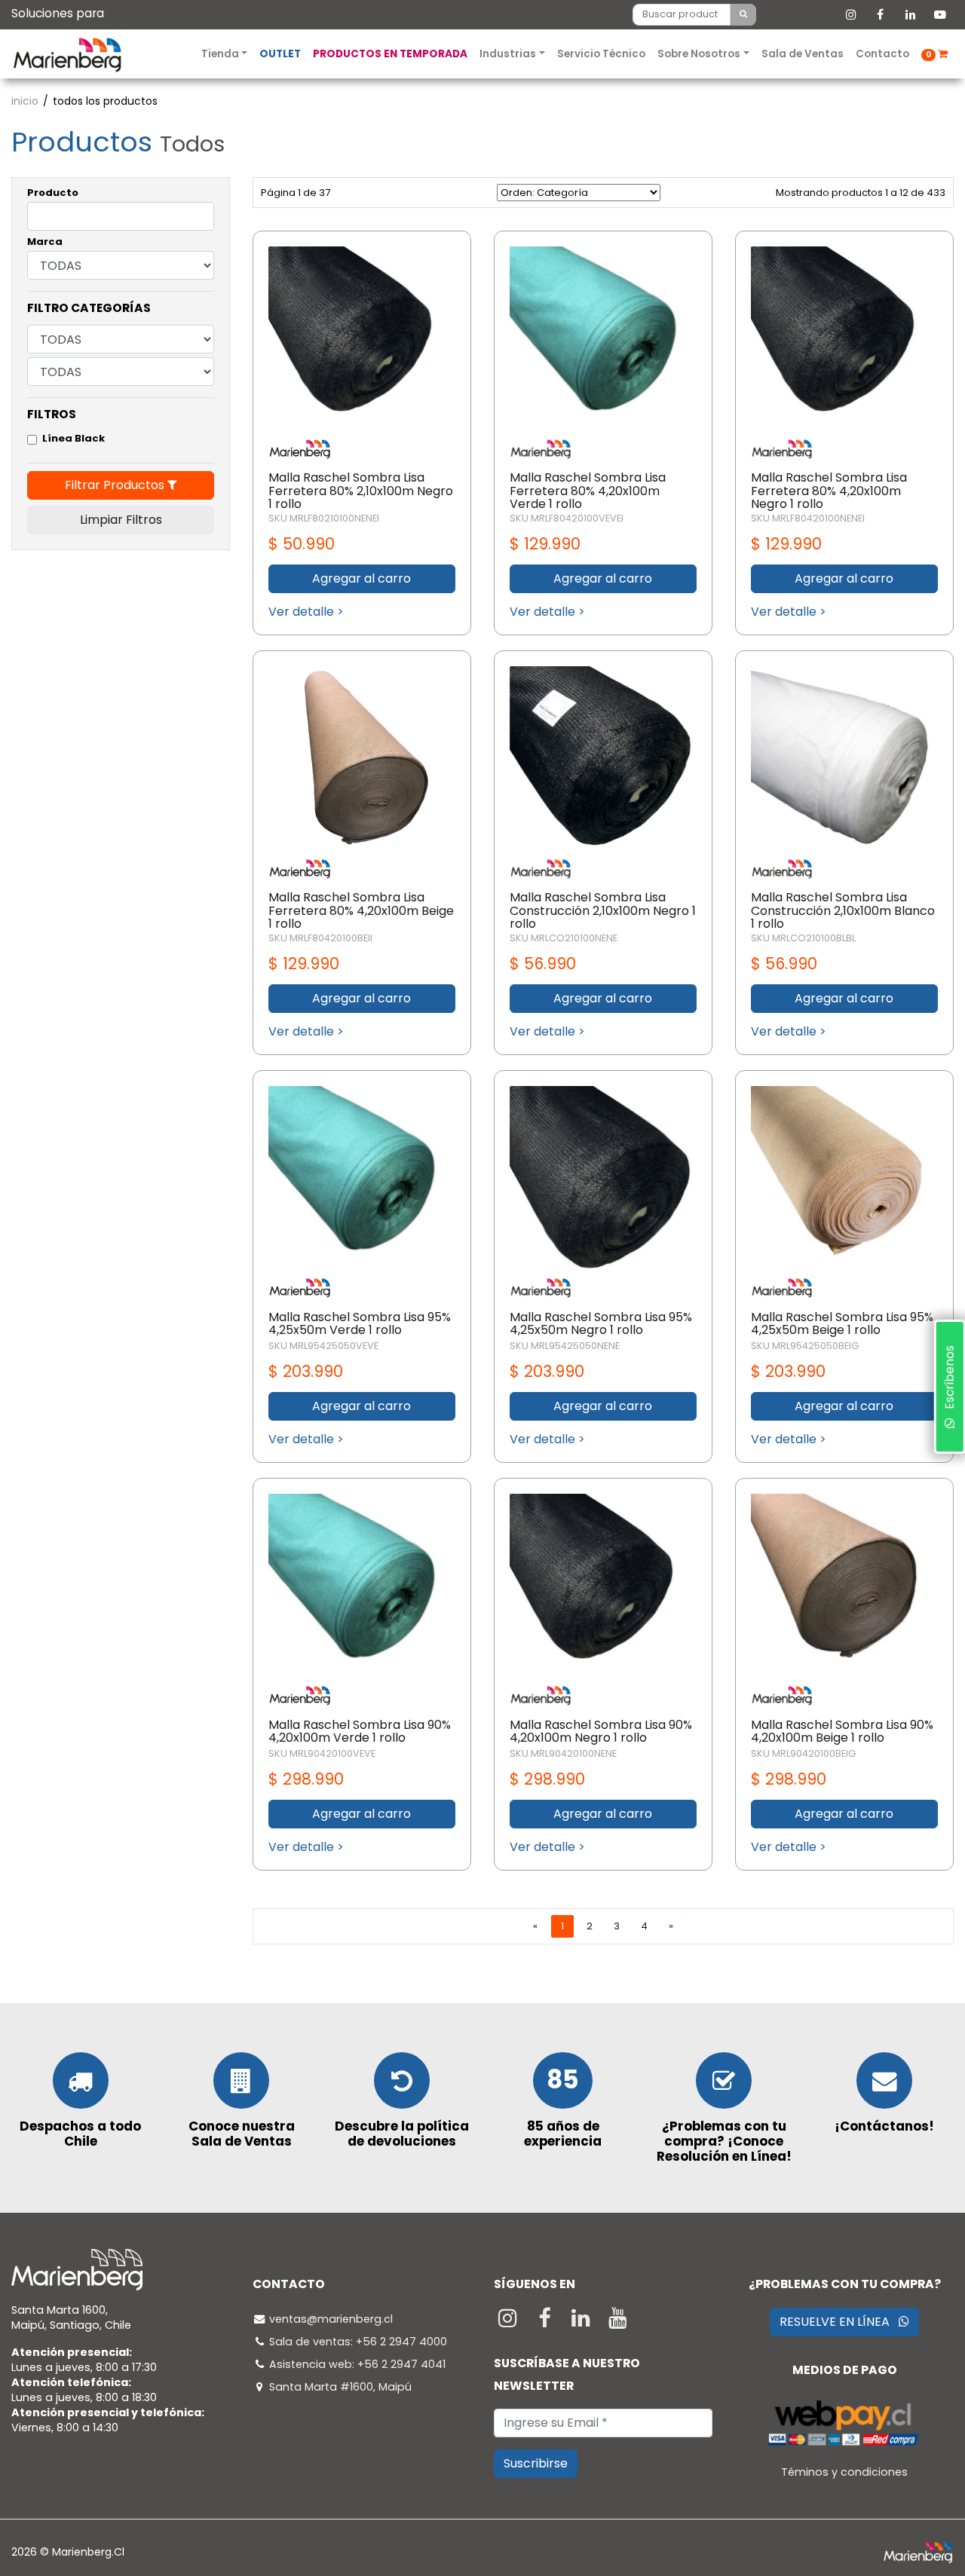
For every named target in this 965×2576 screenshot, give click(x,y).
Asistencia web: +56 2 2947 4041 (357, 2364)
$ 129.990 (545, 544)
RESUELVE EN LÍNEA (839, 2322)
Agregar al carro (361, 578)
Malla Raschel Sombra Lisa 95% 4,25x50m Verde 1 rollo (360, 1324)
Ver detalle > (306, 612)
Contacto (882, 54)
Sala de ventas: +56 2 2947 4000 (358, 2342)
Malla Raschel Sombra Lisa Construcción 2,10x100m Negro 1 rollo (603, 910)
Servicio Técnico (601, 54)
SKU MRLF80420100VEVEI (567, 518)
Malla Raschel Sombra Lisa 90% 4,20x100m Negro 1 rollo (601, 1732)
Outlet (280, 54)
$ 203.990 (306, 1371)
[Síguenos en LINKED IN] (583, 2322)
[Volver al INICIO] (67, 54)
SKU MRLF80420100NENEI (808, 518)
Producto (53, 193)
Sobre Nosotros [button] (700, 54)
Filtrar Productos (116, 485)
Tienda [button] (221, 54)
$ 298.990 (306, 1779)
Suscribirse (536, 2463)
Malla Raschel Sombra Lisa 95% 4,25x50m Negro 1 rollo (601, 1324)
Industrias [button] (509, 54)
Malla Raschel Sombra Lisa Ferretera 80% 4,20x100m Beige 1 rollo (361, 910)
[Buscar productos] (743, 14)
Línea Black (74, 438)
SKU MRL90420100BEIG (803, 1753)
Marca (45, 242)
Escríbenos (949, 1382)
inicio (25, 101)
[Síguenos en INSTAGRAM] (509, 2322)
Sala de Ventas (803, 54)
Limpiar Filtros (121, 520)
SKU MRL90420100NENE (563, 1753)
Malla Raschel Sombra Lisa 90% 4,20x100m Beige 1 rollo (842, 1732)
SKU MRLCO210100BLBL (803, 938)
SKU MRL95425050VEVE (323, 1346)
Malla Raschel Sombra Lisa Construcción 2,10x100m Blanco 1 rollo (843, 910)
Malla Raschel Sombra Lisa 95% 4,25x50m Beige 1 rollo (842, 1324)
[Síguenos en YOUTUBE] (618, 2322)
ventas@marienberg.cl (331, 2319)
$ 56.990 (543, 964)
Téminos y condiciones (844, 2472)
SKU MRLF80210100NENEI (324, 518)
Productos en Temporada (390, 54)
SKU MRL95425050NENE (565, 1346)
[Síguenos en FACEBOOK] (546, 2322)
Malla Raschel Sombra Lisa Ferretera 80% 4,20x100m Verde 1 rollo (588, 491)
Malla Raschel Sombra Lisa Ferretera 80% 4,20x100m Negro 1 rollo (829, 491)
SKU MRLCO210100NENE (564, 938)
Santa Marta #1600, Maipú (340, 2387)
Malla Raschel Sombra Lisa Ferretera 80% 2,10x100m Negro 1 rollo (361, 491)
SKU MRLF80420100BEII (320, 938)
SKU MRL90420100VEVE (322, 1753)
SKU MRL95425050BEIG (805, 1346)
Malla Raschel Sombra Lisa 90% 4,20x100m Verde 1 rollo (360, 1732)
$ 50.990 (302, 544)
